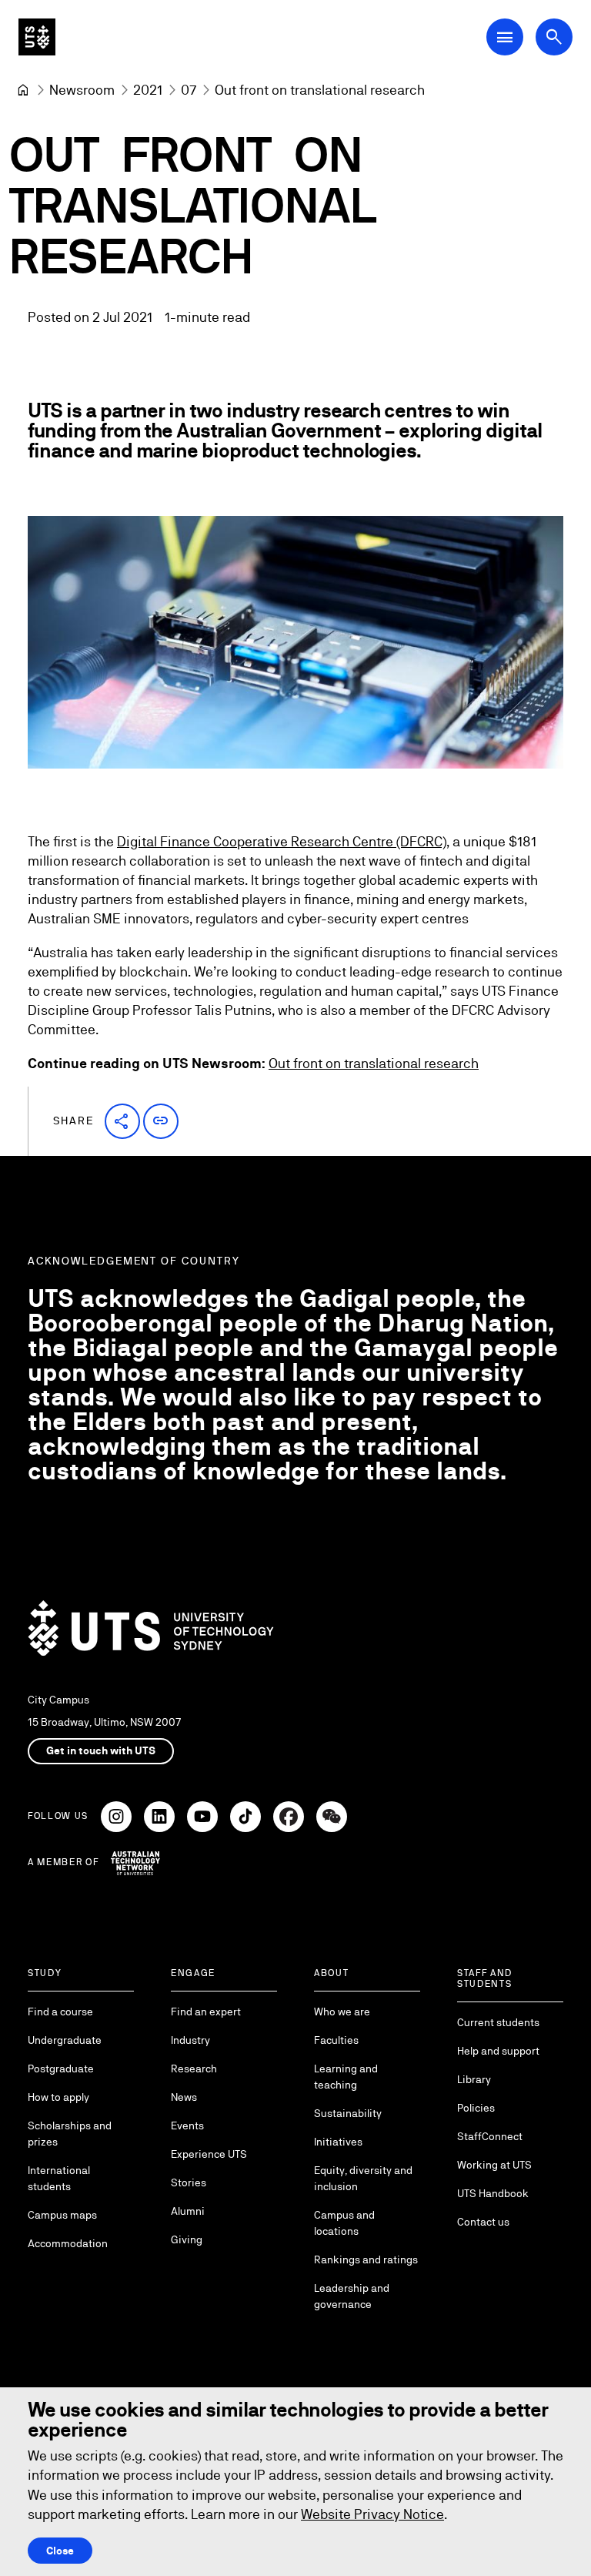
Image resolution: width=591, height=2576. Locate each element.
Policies (476, 2108)
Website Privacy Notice (372, 2514)
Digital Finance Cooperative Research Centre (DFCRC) (282, 841)
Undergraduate (65, 2040)
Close (60, 2551)
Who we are (342, 2012)
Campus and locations (344, 2223)
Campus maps (62, 2215)
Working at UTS (494, 2165)
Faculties (336, 2040)
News (184, 2097)
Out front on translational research (374, 1063)
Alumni (188, 2211)
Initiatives (338, 2142)
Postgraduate (61, 2069)
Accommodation (68, 2243)
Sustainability (348, 2113)
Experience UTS (209, 2154)
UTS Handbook (493, 2193)
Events (187, 2125)
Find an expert (206, 2012)
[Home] (23, 90)
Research (194, 2069)
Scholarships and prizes (70, 2134)
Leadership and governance (352, 2296)
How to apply (58, 2097)
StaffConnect (490, 2136)
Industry (190, 2040)
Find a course (60, 2012)
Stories (189, 2182)
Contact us (483, 2222)
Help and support (498, 2051)
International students (59, 2178)
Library (474, 2079)
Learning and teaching (346, 2077)
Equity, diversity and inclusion (363, 2178)
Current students (498, 2022)
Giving (187, 2239)
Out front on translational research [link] (320, 90)
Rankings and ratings (366, 2259)
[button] (122, 1121)
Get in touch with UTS (101, 1750)
